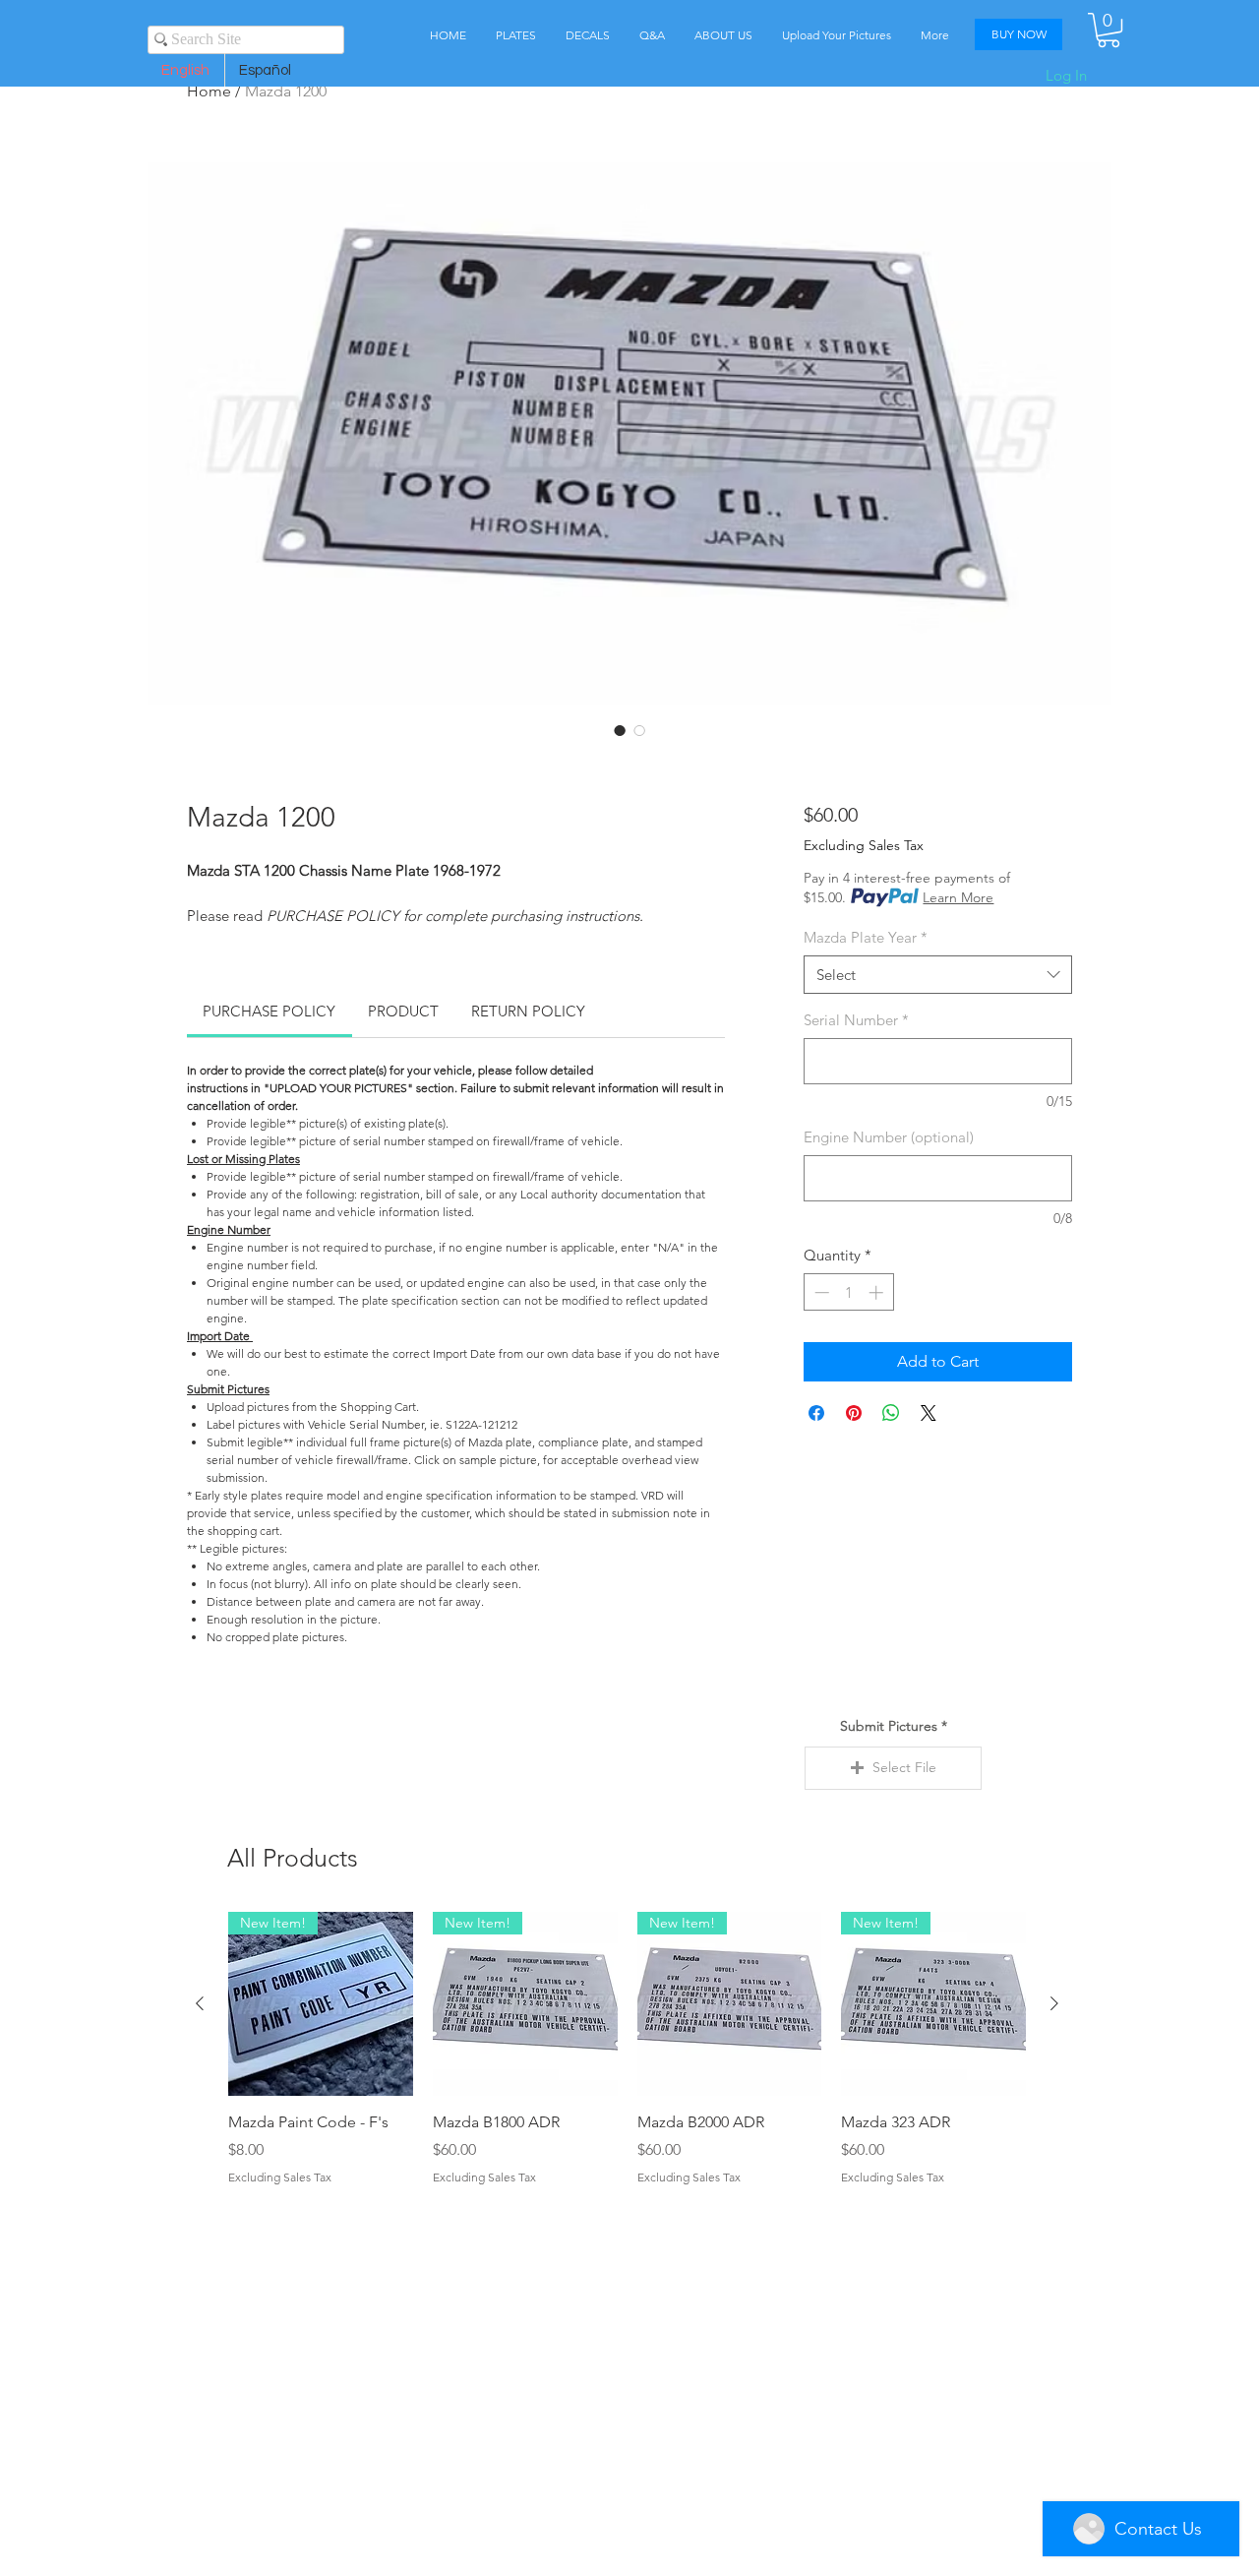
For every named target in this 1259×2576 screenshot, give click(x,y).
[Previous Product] (200, 2003)
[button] (1109, 30)
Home (209, 91)
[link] (269, 1011)
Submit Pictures (889, 1726)
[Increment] (878, 1292)
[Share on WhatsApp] (891, 1413)
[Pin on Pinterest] (854, 1413)
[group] (627, 2060)
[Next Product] (1054, 2003)
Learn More (958, 897)
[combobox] (938, 975)
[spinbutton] (848, 1292)
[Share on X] (929, 1413)
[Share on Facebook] (816, 1413)
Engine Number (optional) (889, 1137)
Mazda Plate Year (866, 937)
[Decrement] (820, 1292)
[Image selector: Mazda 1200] (620, 730)
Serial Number (856, 1020)
